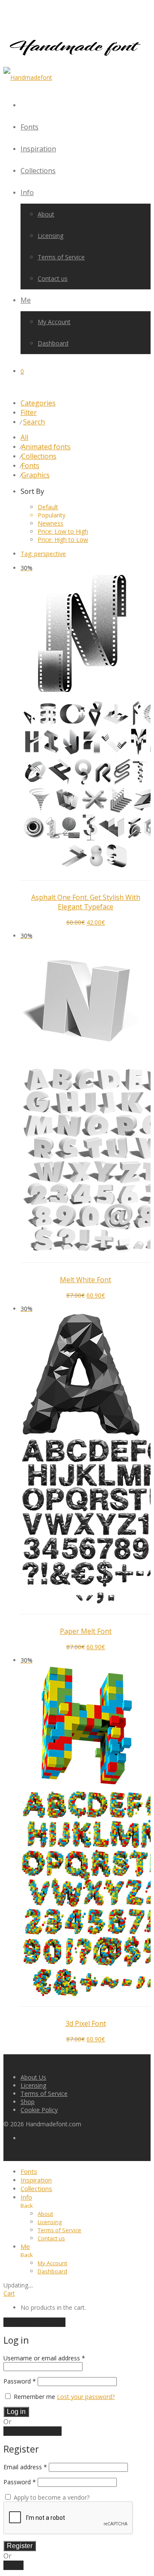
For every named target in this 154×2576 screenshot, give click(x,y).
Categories (38, 403)
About (46, 214)
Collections (38, 171)
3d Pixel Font (86, 2023)
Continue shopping (34, 2322)
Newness (50, 523)
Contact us (53, 278)
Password (20, 2381)
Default (48, 507)
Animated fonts (46, 447)
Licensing (50, 236)
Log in (16, 2412)
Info (27, 192)
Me (26, 300)
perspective (43, 554)
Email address (25, 2467)
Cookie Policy (39, 2110)
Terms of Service (61, 257)
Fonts (30, 127)
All (24, 437)
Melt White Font (86, 1280)
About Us (33, 2077)
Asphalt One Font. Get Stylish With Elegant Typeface (86, 902)
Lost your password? (86, 2397)
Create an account (33, 2431)
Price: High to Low (63, 540)
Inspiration (38, 149)
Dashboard (53, 343)
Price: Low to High (63, 531)
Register (20, 2546)
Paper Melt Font (86, 1631)
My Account (54, 322)
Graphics (36, 475)
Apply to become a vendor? (51, 2497)
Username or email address (44, 2358)
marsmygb (55, 886)
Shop (28, 2102)
